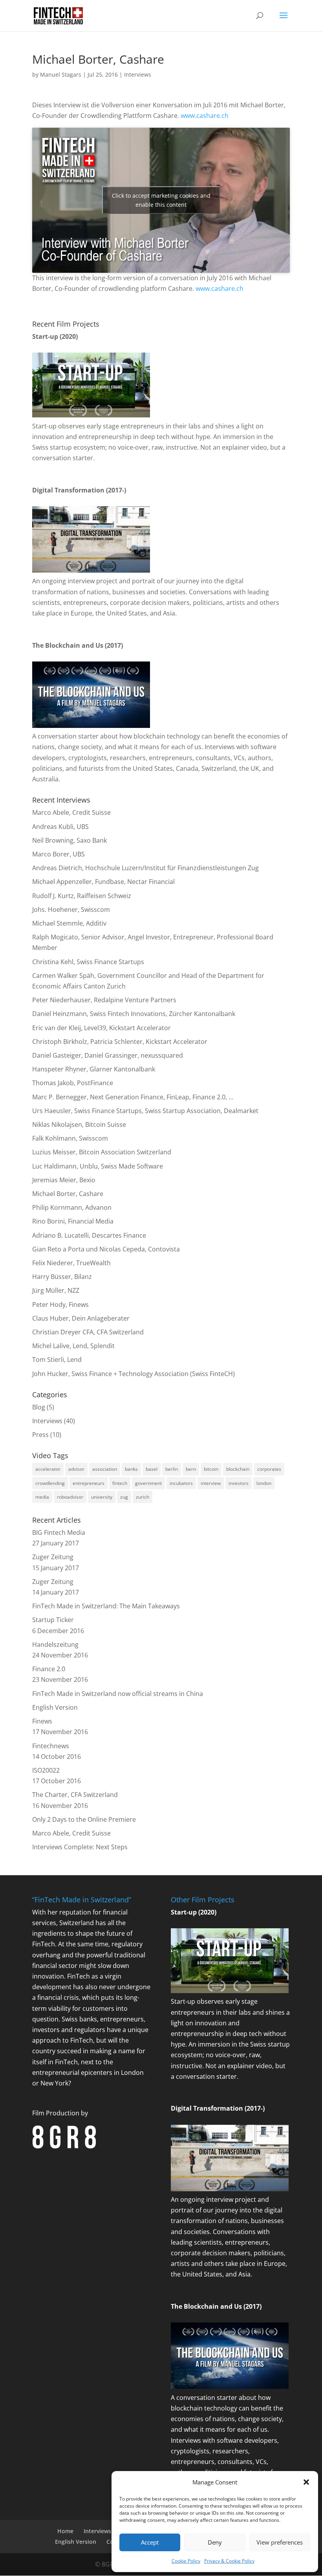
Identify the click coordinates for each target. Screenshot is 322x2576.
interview (211, 1483)
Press (40, 1435)
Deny (215, 2542)
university (102, 1497)
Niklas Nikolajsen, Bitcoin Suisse (79, 1124)
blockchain (238, 1469)
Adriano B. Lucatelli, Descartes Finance (89, 1235)
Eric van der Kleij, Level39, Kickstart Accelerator (102, 1028)
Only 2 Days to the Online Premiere (84, 1819)
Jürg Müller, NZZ (56, 1290)
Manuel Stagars (61, 74)
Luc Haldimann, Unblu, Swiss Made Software (98, 1166)
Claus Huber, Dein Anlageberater (81, 1318)
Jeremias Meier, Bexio (64, 1180)
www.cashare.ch (205, 116)
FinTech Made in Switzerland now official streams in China (118, 1694)
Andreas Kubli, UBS (60, 827)
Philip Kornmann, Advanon (72, 1207)
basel (152, 1469)
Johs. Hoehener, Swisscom (71, 910)
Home (65, 2531)
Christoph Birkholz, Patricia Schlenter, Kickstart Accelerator (120, 1042)
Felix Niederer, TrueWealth (71, 1263)
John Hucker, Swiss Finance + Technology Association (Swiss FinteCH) (134, 1374)
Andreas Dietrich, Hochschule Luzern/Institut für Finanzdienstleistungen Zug (145, 868)
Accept (150, 2542)
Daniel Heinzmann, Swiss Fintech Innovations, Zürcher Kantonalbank (134, 1014)
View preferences (280, 2542)
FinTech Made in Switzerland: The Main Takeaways (106, 1606)
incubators (181, 1483)
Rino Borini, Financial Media (73, 1221)
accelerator (48, 1469)
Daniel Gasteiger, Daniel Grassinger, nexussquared (108, 1055)
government (148, 1483)
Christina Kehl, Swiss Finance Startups (88, 962)
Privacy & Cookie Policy (229, 2561)
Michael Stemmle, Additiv (69, 923)
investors (239, 1483)
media (42, 1497)
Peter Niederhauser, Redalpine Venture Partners (104, 1000)
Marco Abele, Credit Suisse (71, 812)
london (264, 1483)
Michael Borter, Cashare (68, 1194)
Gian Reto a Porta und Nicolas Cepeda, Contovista (106, 1249)
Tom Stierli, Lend (57, 1360)
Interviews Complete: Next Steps (80, 1847)
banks (131, 1469)
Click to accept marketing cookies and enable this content (161, 200)
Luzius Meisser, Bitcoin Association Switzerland (102, 1152)
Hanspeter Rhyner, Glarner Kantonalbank (94, 1069)
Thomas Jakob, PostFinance (73, 1083)
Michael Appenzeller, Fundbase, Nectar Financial (103, 882)
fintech (120, 1483)
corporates (269, 1469)
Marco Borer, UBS (59, 854)
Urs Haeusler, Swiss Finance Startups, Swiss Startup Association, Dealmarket (145, 1111)
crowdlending (50, 1483)
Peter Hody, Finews (60, 1305)
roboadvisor (70, 1497)
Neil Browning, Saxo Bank (70, 840)
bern (191, 1469)
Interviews (138, 74)
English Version (55, 1707)
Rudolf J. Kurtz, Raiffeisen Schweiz (82, 896)
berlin (172, 1469)
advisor (76, 1469)
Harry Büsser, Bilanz (62, 1277)
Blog (39, 1407)
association (105, 1469)
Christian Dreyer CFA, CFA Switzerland (88, 1332)
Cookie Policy (186, 2561)
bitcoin (211, 1469)
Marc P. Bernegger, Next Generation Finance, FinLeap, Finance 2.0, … (133, 1097)
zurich (143, 1497)
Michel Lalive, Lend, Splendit (73, 1346)
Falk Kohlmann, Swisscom (70, 1138)
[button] (306, 2482)
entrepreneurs (89, 1483)
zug (124, 1497)
